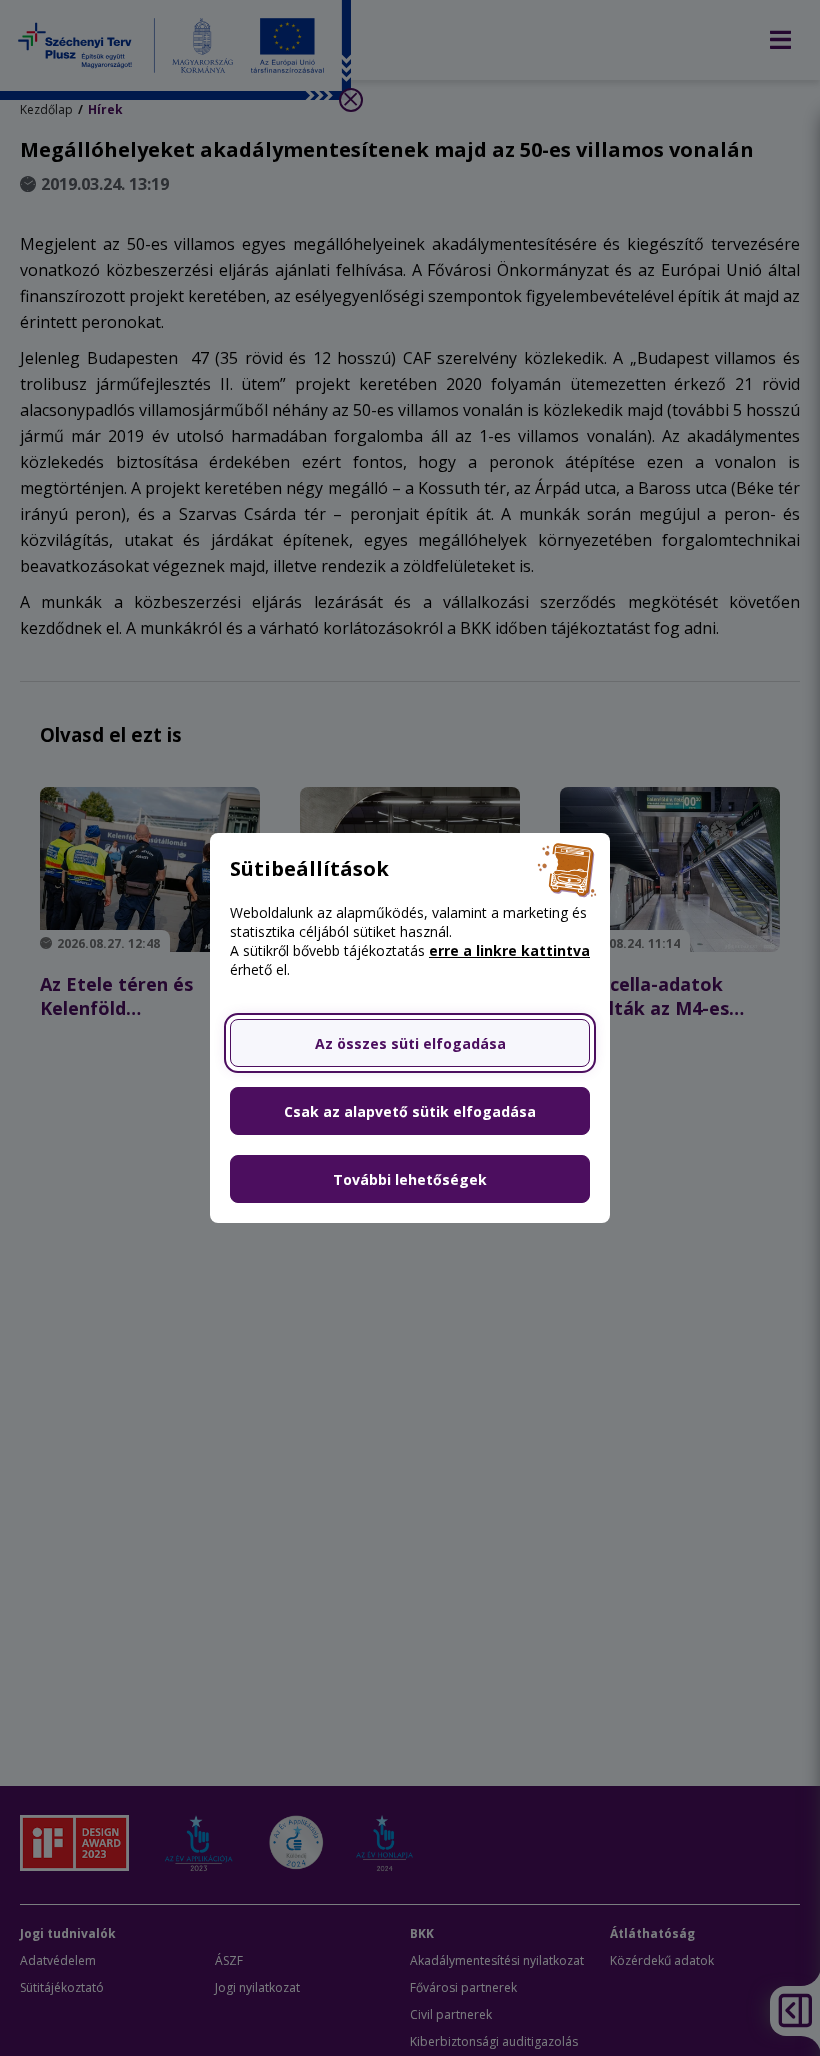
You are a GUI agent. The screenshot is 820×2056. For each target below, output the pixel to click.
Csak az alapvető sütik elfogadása (410, 1111)
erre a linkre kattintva (509, 950)
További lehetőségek (410, 1179)
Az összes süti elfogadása (410, 1043)
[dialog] (410, 1028)
